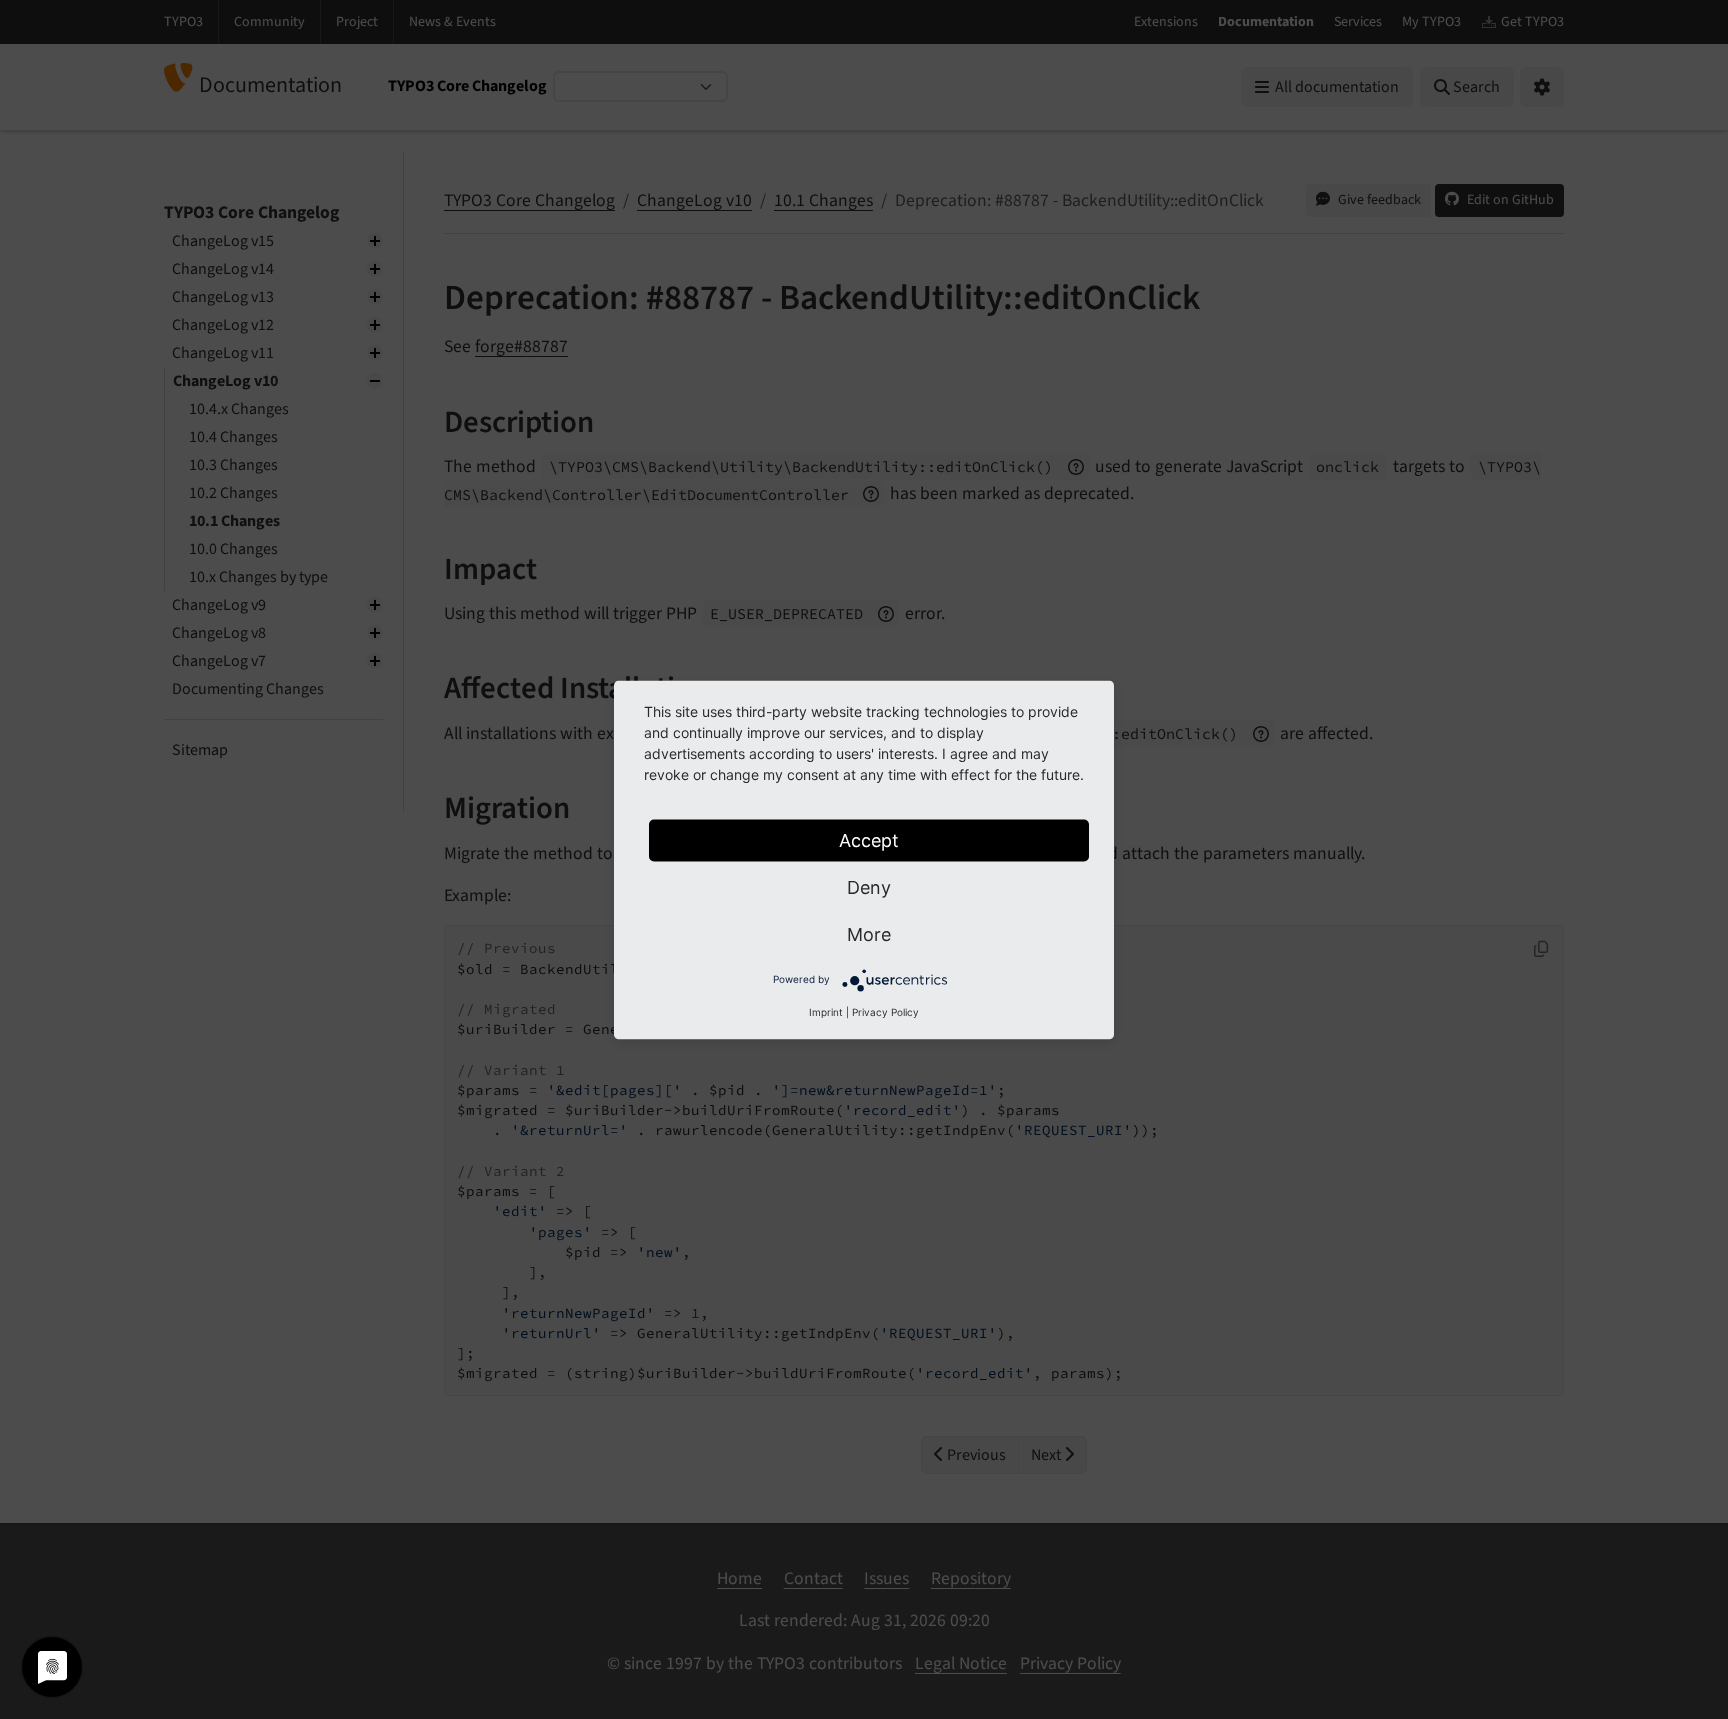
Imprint (826, 1011)
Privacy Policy (885, 1011)
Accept (869, 839)
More (869, 933)
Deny (869, 886)
